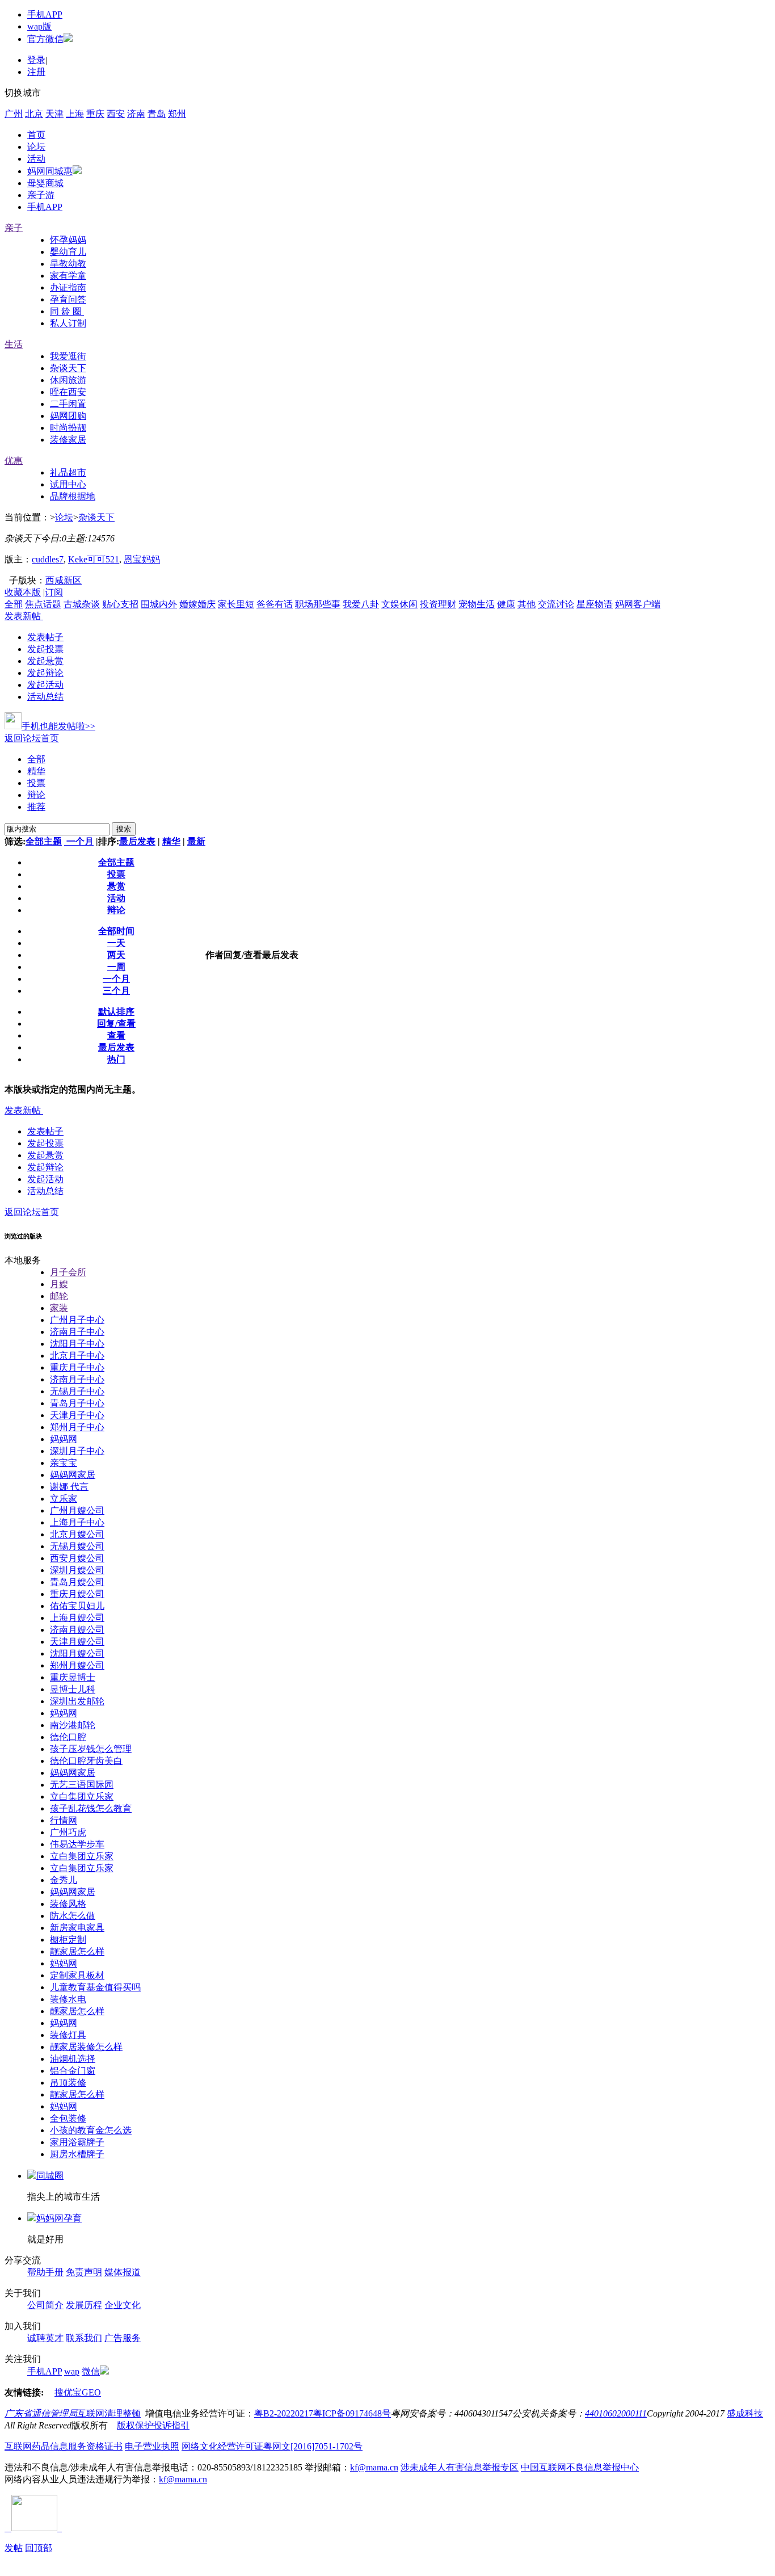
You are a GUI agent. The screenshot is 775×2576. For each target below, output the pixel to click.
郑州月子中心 (77, 1427)
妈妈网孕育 (59, 2218)
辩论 (36, 795)
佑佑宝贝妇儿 (77, 1606)
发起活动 (45, 685)
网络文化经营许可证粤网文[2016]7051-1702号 (272, 2446)
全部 (14, 604)
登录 (36, 60)
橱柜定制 (68, 1940)
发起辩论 (45, 673)
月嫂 (59, 1284)
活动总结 (45, 697)
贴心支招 (120, 604)
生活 (14, 344)
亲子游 (41, 195)
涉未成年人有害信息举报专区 (460, 2467)
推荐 (36, 807)
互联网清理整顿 (109, 2413)
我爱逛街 (68, 356)
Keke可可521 (94, 559)
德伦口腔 (68, 1737)
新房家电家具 (77, 1928)
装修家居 (68, 440)
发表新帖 (23, 616)
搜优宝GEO (78, 2392)
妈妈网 (64, 1439)
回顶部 (39, 2548)
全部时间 (116, 931)
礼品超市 (68, 472)
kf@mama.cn (374, 2467)
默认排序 (116, 1012)
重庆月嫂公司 (77, 1594)
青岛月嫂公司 (77, 1582)
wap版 (39, 26)
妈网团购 (68, 416)
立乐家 (64, 1499)
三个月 (116, 991)
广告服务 (123, 2338)
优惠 (14, 461)
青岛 (157, 114)
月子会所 (68, 1272)
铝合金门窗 (73, 2071)
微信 (91, 2371)
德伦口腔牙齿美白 (86, 1761)
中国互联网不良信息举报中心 (580, 2467)
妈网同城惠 (50, 171)
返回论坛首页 (32, 738)
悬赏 (116, 886)
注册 (36, 72)
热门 (116, 1059)
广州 (14, 114)
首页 (36, 135)
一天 (116, 943)
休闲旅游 (68, 380)
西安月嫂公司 (77, 1558)
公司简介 (45, 2305)
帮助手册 (45, 2272)
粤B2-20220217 (284, 2413)
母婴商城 (45, 183)
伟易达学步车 (77, 1844)
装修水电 (68, 1999)
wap (72, 2371)
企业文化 (123, 2305)
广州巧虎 (68, 1832)
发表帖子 (45, 637)
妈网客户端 (638, 604)
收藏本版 (23, 592)
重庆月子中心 (77, 1367)
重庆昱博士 (73, 1677)
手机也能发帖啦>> (58, 726)
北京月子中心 (77, 1356)
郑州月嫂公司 (77, 1665)
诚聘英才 (45, 2338)
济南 (136, 114)
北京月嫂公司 (77, 1534)
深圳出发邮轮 (77, 1701)
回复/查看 (116, 1024)
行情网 (64, 1820)
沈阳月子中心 (77, 1344)
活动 (36, 159)
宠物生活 (477, 604)
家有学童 (68, 276)
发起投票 (45, 649)
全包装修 (68, 2118)
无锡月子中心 (77, 1391)
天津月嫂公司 (77, 1642)
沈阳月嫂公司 (77, 1653)
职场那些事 (318, 604)
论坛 (36, 147)
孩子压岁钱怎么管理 (91, 1749)
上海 (75, 114)
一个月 (79, 841)
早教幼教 (68, 264)
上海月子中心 (77, 1522)
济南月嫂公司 (77, 1630)
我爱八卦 (361, 604)
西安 (116, 114)
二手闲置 (68, 404)
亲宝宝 (64, 1463)
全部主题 (44, 841)
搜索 (124, 829)
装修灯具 (68, 2035)
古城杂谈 (82, 604)
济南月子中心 (77, 1332)
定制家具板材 (77, 1975)
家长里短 (236, 604)
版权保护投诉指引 (153, 2425)
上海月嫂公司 (77, 1618)
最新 (196, 841)
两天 (116, 955)
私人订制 (68, 323)
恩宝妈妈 (142, 559)
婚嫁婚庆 (197, 604)
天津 (54, 114)
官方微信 (45, 39)
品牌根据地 (73, 496)
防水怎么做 (73, 1916)
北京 (34, 114)
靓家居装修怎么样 (86, 2047)
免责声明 (84, 2272)
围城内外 (159, 604)
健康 (506, 604)
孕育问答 (68, 299)
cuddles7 (48, 559)
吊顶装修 (68, 2083)
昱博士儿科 (73, 1689)
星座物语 (595, 604)
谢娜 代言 (69, 1487)
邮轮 (59, 1296)
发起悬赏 (45, 661)
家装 (59, 1308)
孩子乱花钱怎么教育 (91, 1808)
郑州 (177, 114)
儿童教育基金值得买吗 (95, 1987)
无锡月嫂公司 (77, 1546)
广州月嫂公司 (77, 1510)
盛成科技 (745, 2413)
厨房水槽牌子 (77, 2154)
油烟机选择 (73, 2059)
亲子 (14, 228)
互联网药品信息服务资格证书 (64, 2446)
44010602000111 (616, 2413)
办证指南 (68, 287)
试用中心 (68, 484)
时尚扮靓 (68, 428)
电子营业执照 (152, 2446)
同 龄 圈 (67, 311)
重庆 (95, 114)
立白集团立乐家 (82, 1797)
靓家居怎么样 (77, 1951)
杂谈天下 (68, 368)
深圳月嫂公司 (77, 1570)
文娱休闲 (399, 604)
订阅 (54, 592)
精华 (36, 771)
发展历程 (84, 2305)
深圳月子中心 (77, 1451)
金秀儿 (64, 1880)
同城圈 (50, 2176)
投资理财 (438, 604)
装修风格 (68, 1904)
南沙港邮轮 (73, 1725)
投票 (36, 783)
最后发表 (137, 841)
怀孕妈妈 (68, 240)
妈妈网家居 (73, 1475)
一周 (116, 967)
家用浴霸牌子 (77, 2142)
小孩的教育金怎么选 (91, 2130)
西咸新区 (64, 580)
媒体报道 (123, 2272)
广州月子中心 (77, 1320)
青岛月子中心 (77, 1403)
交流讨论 (556, 604)
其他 (527, 604)
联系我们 (84, 2338)
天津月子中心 (77, 1415)
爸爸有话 (275, 604)
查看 (116, 1035)
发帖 (14, 2548)
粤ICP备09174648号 (352, 2413)
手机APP (45, 14)
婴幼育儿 (68, 252)
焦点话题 (43, 604)
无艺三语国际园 (82, 1785)
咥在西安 (68, 392)
